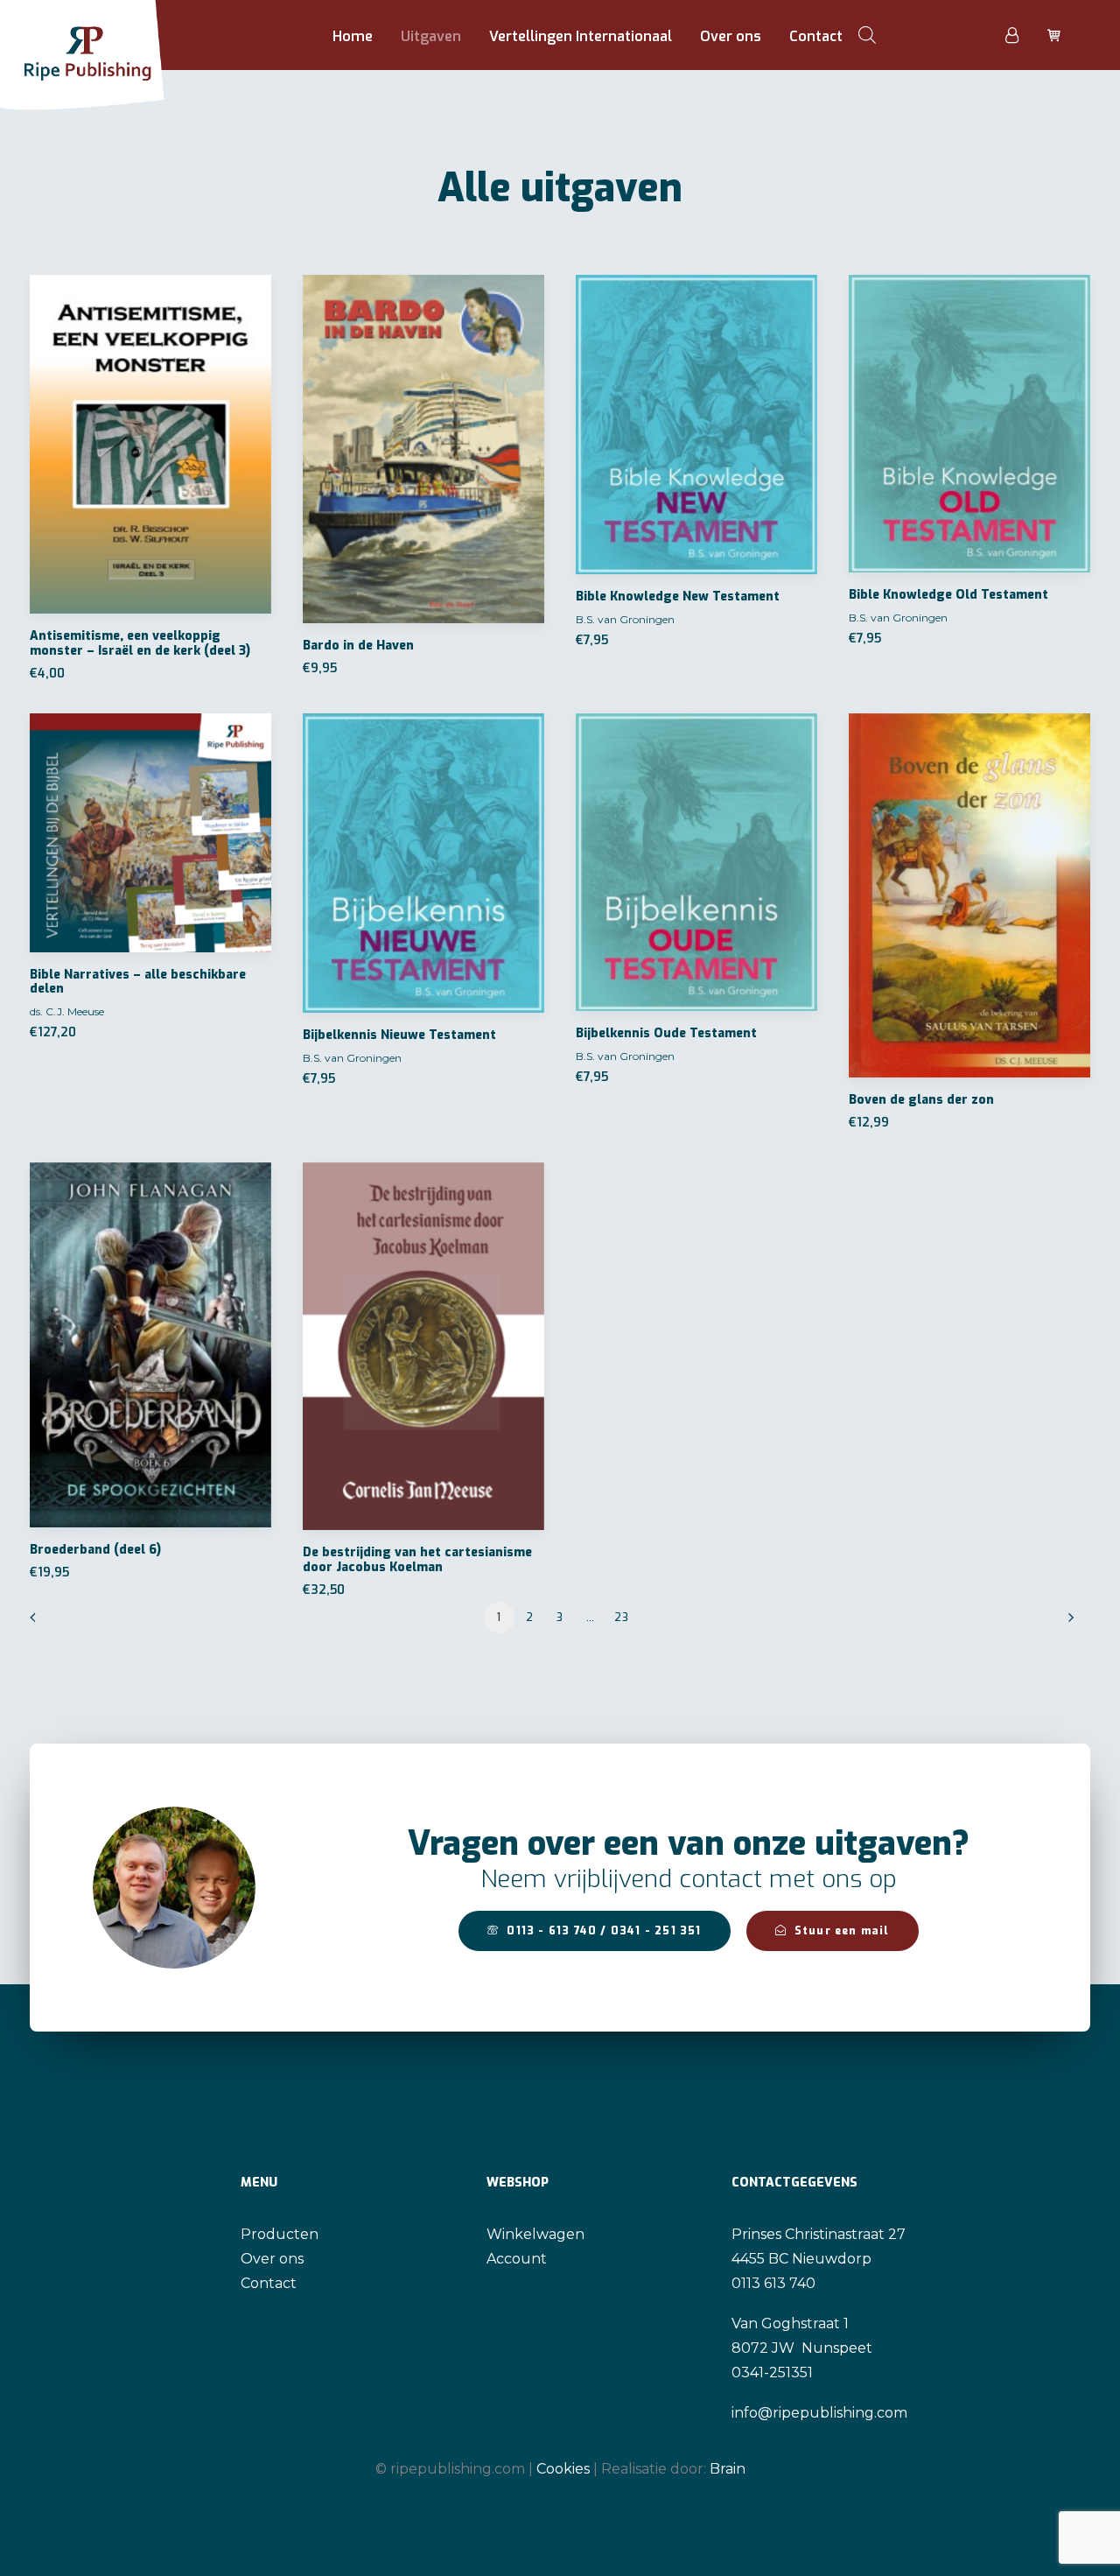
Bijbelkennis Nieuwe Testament (399, 1035)
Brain (728, 2469)
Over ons (731, 36)
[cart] (1052, 35)
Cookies (563, 2469)
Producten (280, 2234)
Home (353, 36)
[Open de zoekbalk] (867, 35)
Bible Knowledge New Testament (678, 597)
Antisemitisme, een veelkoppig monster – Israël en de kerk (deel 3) (140, 643)
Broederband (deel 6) (95, 1550)
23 (622, 1618)
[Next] (1067, 1623)
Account (517, 2259)
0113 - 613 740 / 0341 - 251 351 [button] (604, 1931)
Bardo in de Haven (358, 646)
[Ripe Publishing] (115, 35)
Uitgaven (431, 36)
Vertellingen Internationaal (581, 36)
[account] (1022, 35)
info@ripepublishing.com (819, 2413)
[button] (150, 444)
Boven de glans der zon (921, 1100)
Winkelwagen (535, 2234)
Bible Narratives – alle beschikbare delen (138, 982)
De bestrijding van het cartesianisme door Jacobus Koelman (417, 1560)
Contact (816, 36)
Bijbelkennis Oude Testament (666, 1033)
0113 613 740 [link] (773, 2283)
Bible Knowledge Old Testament (948, 595)
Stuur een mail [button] (842, 1931)
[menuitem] (353, 37)
